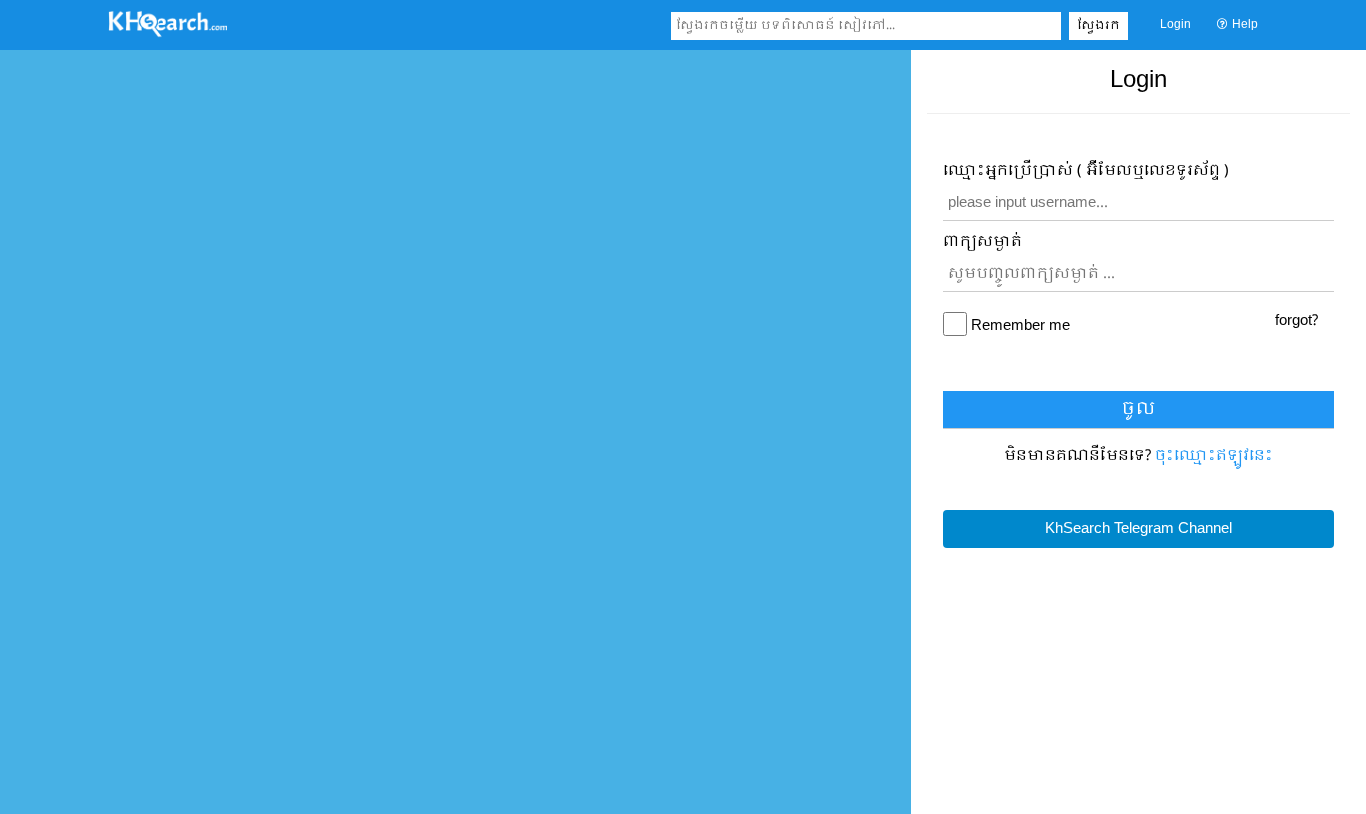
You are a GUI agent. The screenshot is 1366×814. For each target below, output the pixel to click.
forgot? (1296, 321)
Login (1175, 25)
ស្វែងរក (1098, 26)
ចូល (1138, 409)
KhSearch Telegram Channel (1138, 529)
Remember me (1020, 326)
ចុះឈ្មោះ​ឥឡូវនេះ (1214, 456)
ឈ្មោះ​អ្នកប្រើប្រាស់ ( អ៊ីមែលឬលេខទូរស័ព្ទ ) (1086, 171)
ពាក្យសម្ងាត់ (982, 242)
